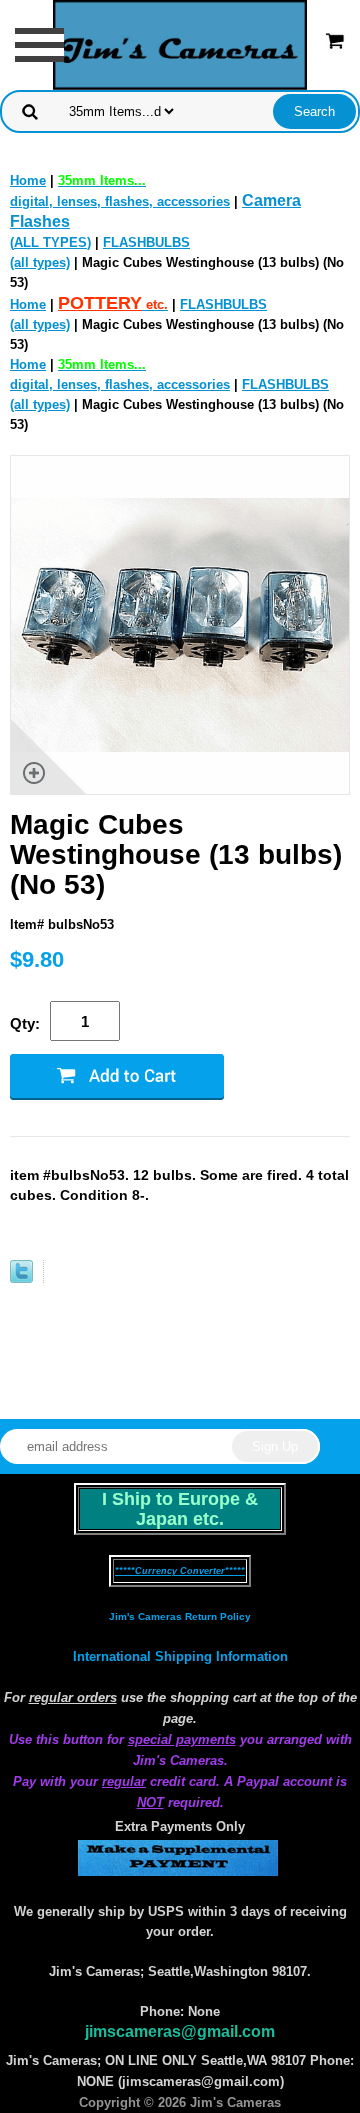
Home (28, 180)
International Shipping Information (180, 1656)
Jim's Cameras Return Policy (180, 1616)
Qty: (25, 1023)
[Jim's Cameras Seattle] (180, 43)
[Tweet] (21, 1278)
